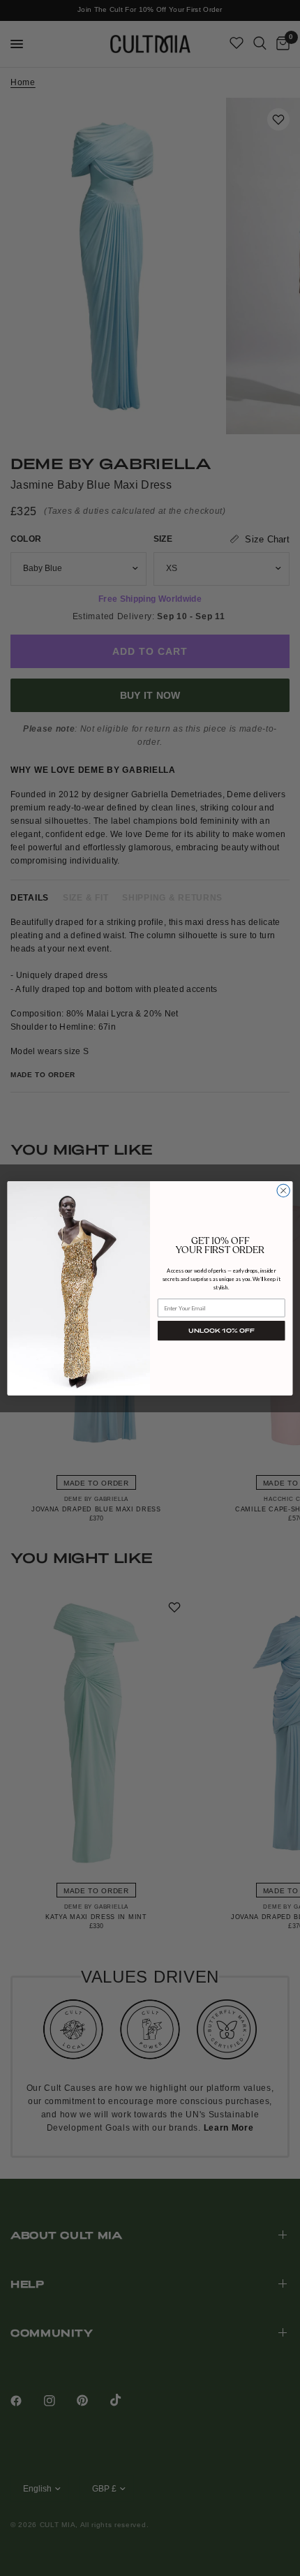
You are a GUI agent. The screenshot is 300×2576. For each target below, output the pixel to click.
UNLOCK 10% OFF (221, 1330)
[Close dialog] (283, 1190)
